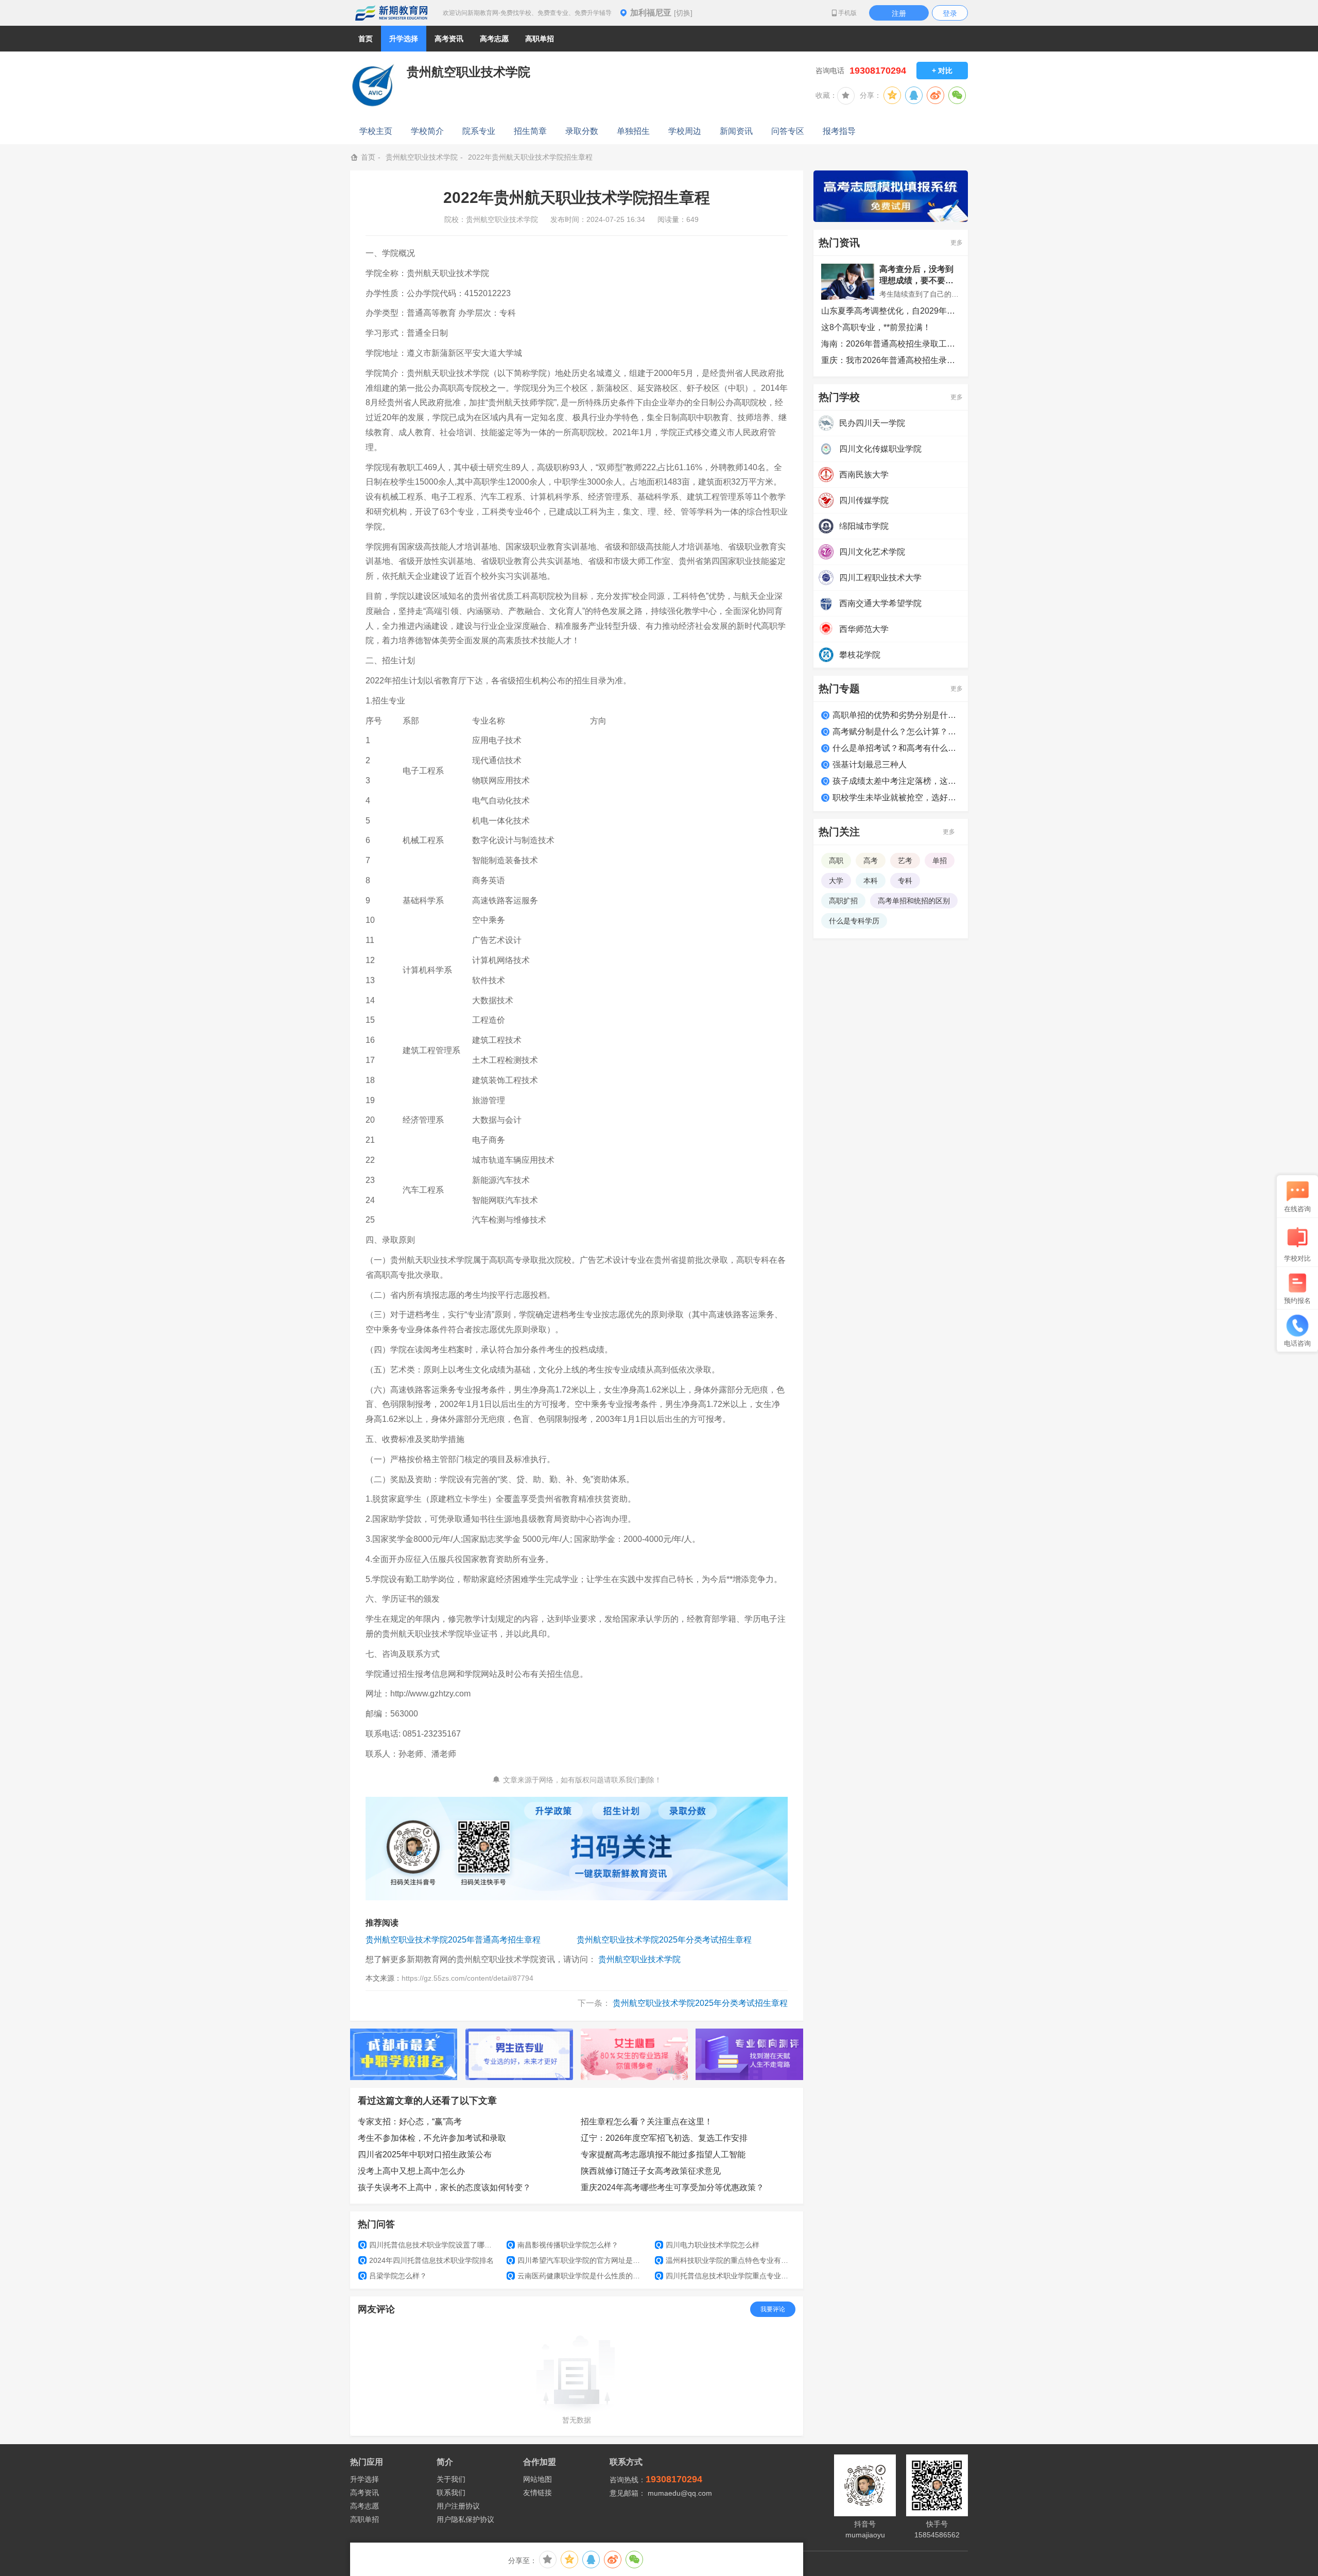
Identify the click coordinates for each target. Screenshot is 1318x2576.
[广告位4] (749, 2054)
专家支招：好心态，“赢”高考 (410, 2122)
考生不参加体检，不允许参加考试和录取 (432, 2138)
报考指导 (839, 131)
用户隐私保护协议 (465, 2519)
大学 (836, 881)
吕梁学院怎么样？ (394, 2276)
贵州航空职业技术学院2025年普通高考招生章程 (453, 1940)
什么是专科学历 (854, 921)
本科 (871, 881)
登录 (950, 13)
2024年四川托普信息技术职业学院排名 (427, 2260)
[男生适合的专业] (519, 2054)
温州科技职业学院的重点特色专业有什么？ (725, 2260)
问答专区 (788, 131)
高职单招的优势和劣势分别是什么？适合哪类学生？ (896, 715)
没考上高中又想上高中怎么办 (411, 2171)
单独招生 (633, 131)
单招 (940, 861)
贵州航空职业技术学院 (422, 157)
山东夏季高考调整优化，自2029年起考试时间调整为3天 (891, 311)
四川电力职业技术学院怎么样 (708, 2245)
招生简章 (530, 131)
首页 (366, 39)
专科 (905, 881)
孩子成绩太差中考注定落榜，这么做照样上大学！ (896, 781)
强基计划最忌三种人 (870, 765)
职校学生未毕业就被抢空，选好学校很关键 (896, 797)
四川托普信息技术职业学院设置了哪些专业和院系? (429, 2245)
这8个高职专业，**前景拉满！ (876, 327)
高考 (871, 861)
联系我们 (451, 2493)
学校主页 (376, 131)
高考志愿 (365, 2506)
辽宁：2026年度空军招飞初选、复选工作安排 (664, 2138)
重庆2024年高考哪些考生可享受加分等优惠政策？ (672, 2187)
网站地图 (537, 2479)
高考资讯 (365, 2493)
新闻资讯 (736, 131)
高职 (836, 861)
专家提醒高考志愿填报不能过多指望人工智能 (663, 2154)
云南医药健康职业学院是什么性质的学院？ (577, 2276)
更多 (957, 243)
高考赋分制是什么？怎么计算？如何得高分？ (896, 732)
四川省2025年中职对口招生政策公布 (425, 2154)
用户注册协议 (458, 2506)
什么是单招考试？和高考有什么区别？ (896, 748)
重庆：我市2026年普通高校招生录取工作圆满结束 (891, 360)
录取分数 (582, 131)
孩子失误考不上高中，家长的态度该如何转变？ (444, 2187)
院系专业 (479, 131)
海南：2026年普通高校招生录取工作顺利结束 (891, 344)
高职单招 (365, 2519)
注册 (899, 13)
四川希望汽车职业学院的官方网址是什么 (577, 2260)
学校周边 (685, 131)
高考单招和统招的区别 (914, 901)
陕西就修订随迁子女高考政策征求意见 (651, 2171)
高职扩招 (843, 901)
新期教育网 (391, 13)
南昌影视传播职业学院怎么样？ (563, 2245)
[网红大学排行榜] (404, 2054)
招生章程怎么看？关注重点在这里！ (647, 2122)
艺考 (905, 861)
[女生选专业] (635, 2054)
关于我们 (451, 2479)
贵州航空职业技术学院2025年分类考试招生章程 (664, 1940)
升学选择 (365, 2479)
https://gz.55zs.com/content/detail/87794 (467, 1978)
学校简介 (427, 131)
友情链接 (537, 2493)
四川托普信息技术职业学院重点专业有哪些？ (725, 2276)
